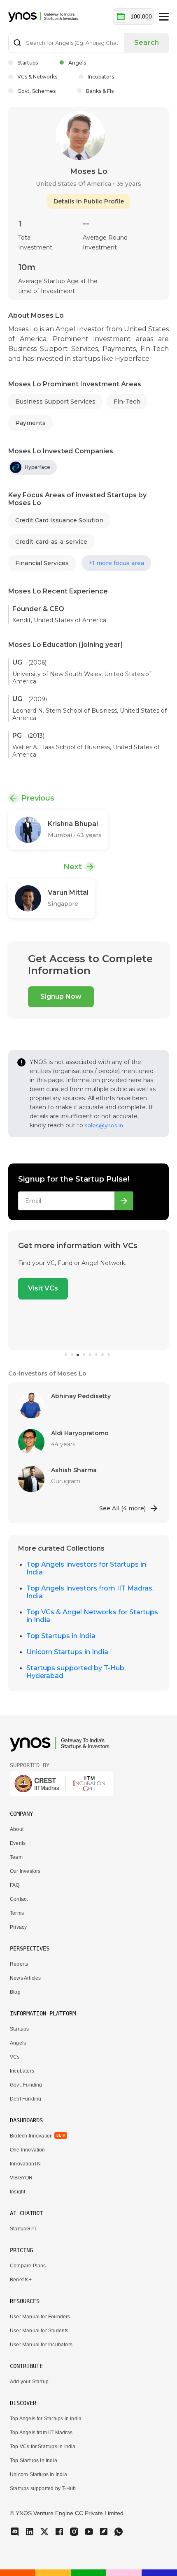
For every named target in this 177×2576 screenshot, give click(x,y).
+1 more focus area (116, 563)
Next (73, 867)
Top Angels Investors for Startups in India (86, 1568)
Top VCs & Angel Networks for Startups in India (92, 1616)
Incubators (101, 77)
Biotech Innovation (31, 2136)
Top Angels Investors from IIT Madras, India (90, 1592)
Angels (77, 63)
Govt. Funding (26, 2085)
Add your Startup (29, 2382)
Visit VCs (43, 1288)
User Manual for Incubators (41, 2345)
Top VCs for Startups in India (43, 2447)
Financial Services (42, 563)
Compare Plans (28, 2266)
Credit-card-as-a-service (51, 542)
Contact (19, 1899)
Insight (17, 2192)
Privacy (18, 1927)
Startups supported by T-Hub (43, 2488)
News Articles (25, 1978)
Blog (15, 1992)
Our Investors (25, 1871)
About (17, 1829)
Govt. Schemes (36, 91)
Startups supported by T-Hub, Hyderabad (76, 1672)
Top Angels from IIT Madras (41, 2433)
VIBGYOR (21, 2178)
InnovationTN (25, 2164)
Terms (17, 1913)
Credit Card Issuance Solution (59, 520)
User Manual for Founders (40, 2317)
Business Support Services (55, 402)
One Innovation (28, 2150)
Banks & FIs (100, 91)
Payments (30, 423)
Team (16, 1857)
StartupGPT (23, 2229)
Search (147, 43)
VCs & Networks (37, 77)
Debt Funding (26, 2099)
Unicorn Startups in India (67, 1652)
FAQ (15, 1885)
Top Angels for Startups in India (46, 2419)
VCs (15, 2057)
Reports (19, 1964)
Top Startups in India (61, 1636)
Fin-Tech (127, 402)
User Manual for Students (39, 2331)
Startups (28, 63)
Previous (38, 798)
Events (18, 1843)
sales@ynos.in (104, 1125)
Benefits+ (21, 2280)
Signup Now (61, 996)
